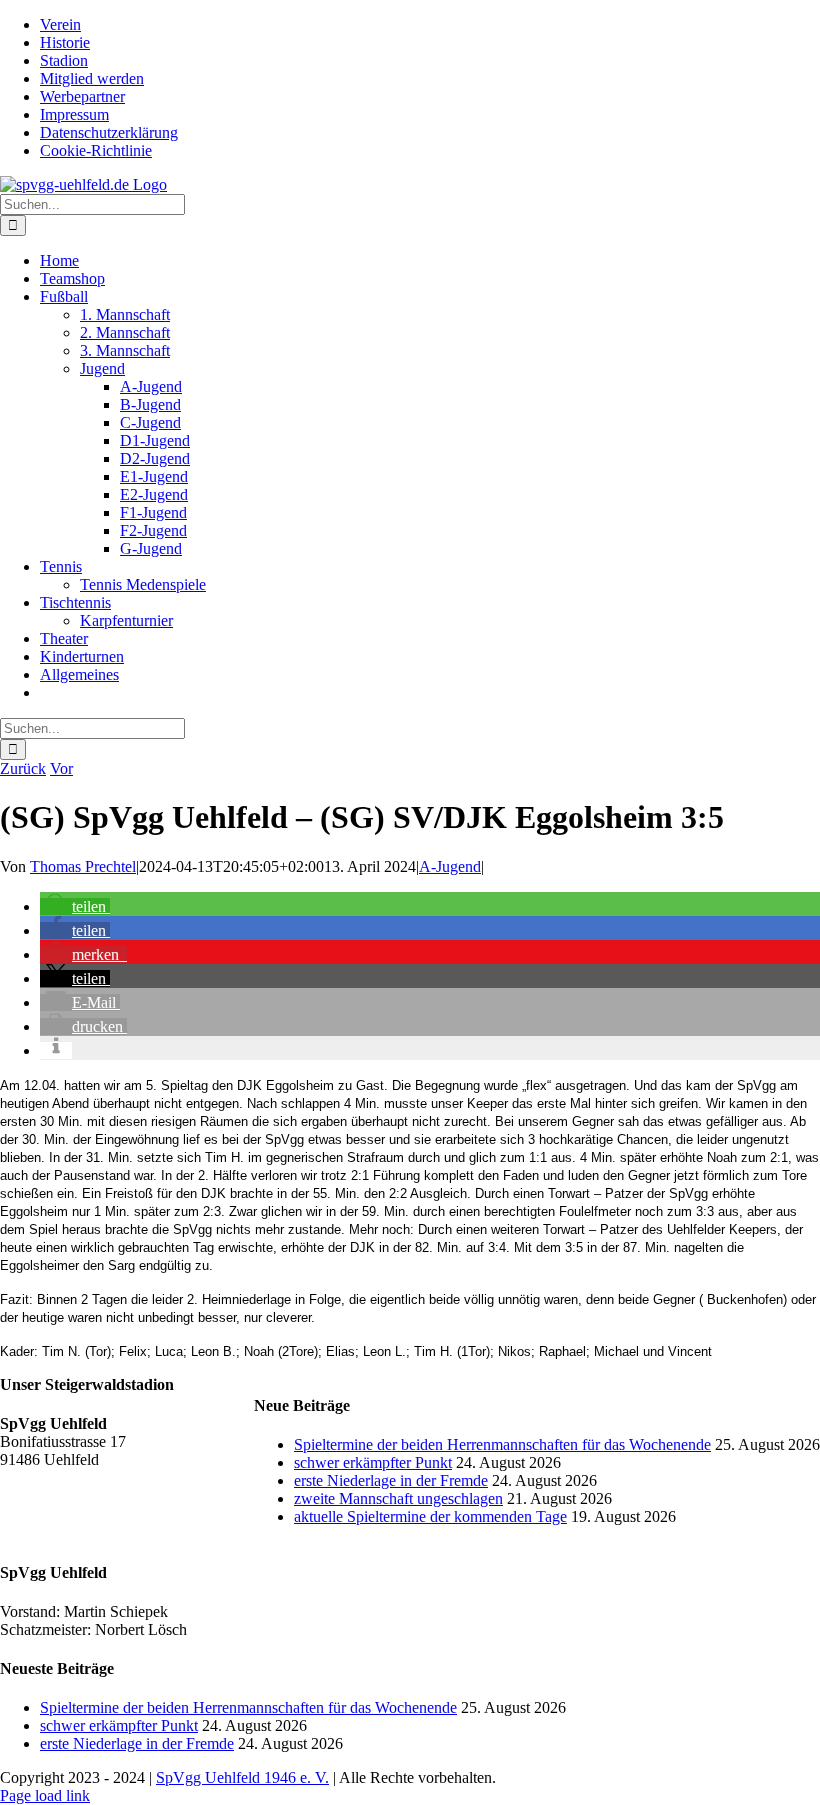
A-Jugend (450, 866)
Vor (61, 768)
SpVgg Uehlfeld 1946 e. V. (242, 1777)
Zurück (23, 768)
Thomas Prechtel (83, 866)
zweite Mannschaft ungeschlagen (398, 1498)
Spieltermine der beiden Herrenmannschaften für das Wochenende (502, 1444)
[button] (75, 906)
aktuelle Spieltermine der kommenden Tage (430, 1516)
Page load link (45, 1795)
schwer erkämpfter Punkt (373, 1462)
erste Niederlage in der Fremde (391, 1480)
